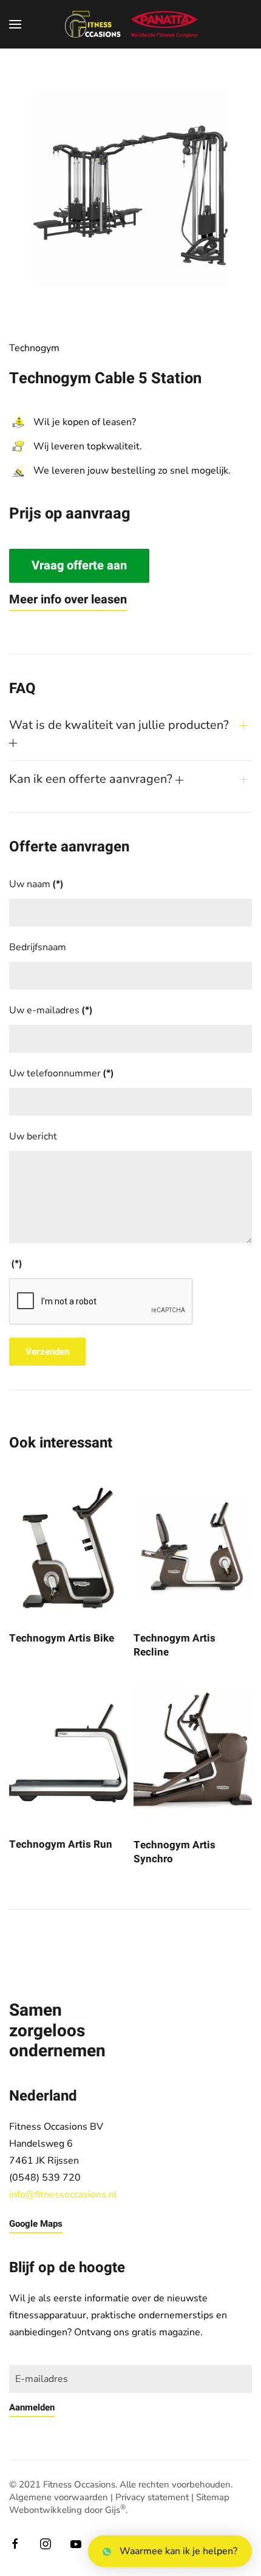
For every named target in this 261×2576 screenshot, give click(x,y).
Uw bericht (33, 1136)
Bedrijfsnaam (38, 947)
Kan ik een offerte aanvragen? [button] (92, 779)
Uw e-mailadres (51, 1010)
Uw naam (36, 884)
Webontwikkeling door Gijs (67, 2510)
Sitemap (213, 2497)
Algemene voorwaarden (59, 2497)
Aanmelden (32, 2407)
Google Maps (36, 2224)
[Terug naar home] (130, 24)
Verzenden (47, 1352)
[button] (15, 24)
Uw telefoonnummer (62, 1073)
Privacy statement (152, 2497)
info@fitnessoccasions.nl (63, 2195)
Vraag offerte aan (79, 565)
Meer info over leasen (68, 599)
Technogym (34, 348)
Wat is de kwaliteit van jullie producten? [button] (119, 725)
